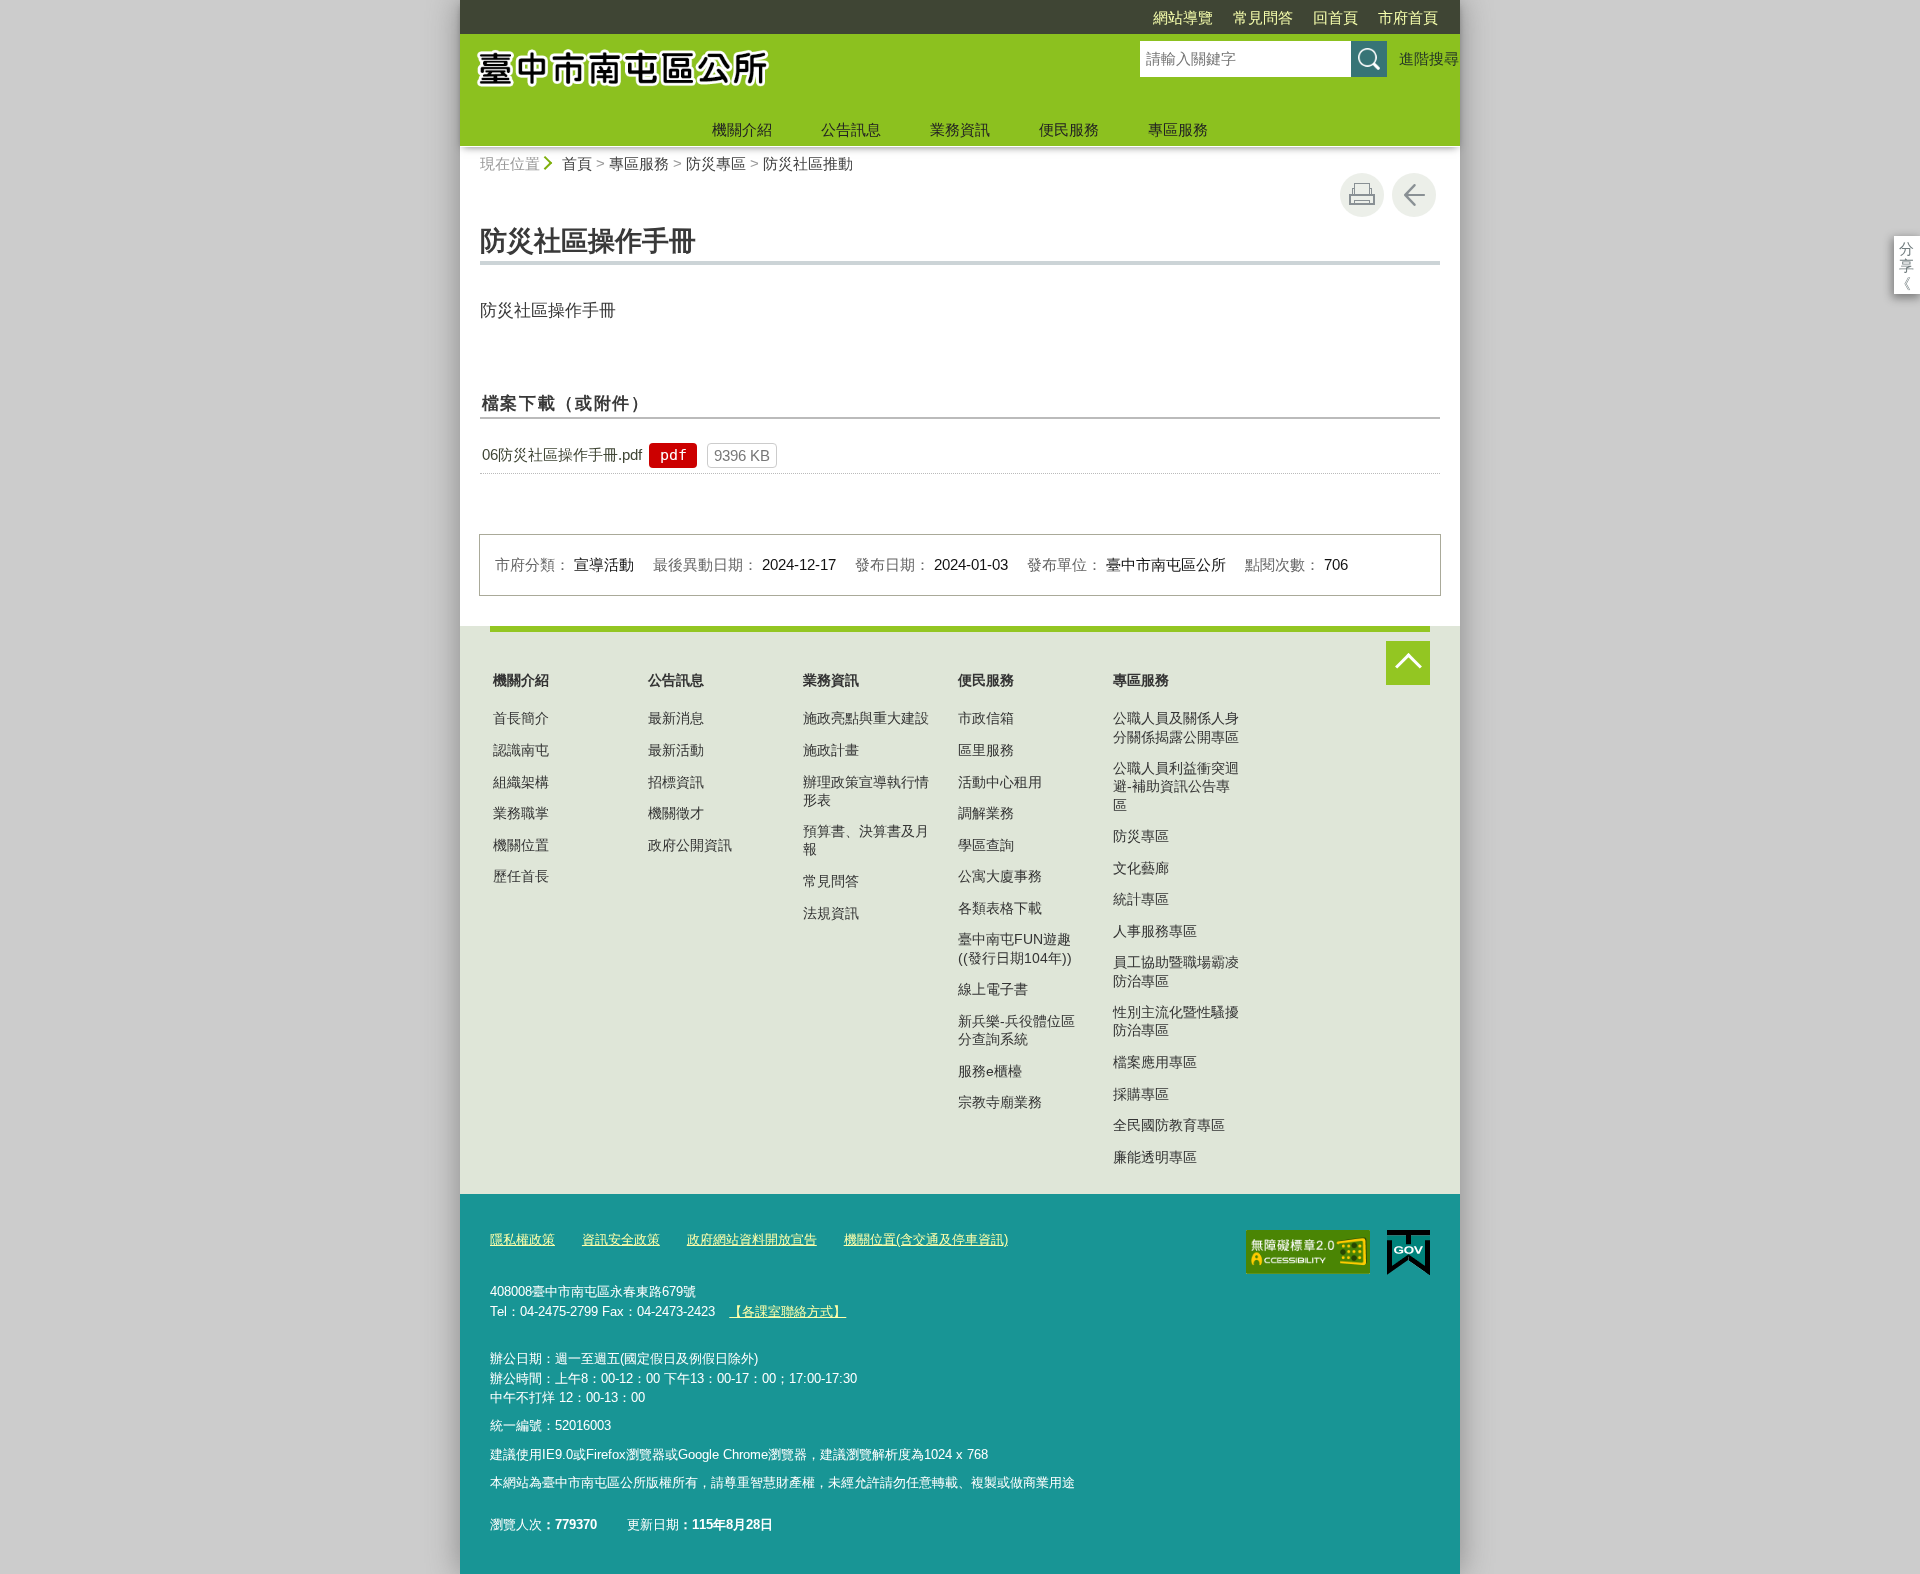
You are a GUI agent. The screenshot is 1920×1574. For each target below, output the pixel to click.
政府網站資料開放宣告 (752, 1239)
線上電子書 (993, 989)
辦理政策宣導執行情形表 (866, 791)
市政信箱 (986, 718)
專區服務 (1178, 129)
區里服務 (986, 750)
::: (451, 8)
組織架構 (521, 782)
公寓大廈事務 (1000, 876)
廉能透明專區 (1155, 1157)
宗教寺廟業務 (1000, 1102)
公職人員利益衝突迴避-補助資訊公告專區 (1176, 786)
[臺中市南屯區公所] (776, 73)
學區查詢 (986, 845)
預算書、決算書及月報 (866, 840)
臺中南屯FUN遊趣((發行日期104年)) (1015, 948)
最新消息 (676, 718)
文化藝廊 (1141, 868)
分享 (1906, 248)
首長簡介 (521, 718)
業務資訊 (960, 129)
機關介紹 (742, 129)
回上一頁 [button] (1414, 195)
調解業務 (986, 813)
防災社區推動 (808, 163)
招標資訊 (676, 782)
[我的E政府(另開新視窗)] (1408, 1253)
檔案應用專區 (1155, 1062)
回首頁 (1335, 17)
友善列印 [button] (1362, 195)
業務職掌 (521, 813)
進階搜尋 (1429, 58)
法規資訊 (831, 913)
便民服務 (1069, 129)
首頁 (577, 163)
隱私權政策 (522, 1239)
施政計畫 (831, 750)
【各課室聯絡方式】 (787, 1311)
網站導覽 (1183, 17)
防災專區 (716, 163)
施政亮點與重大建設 (866, 718)
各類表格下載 (1000, 908)
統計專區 (1141, 899)
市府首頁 (1408, 17)
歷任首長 (521, 876)
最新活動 (676, 750)
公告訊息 (851, 129)
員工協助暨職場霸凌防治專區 (1176, 971)
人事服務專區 (1155, 931)
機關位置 (521, 845)
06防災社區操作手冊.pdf (562, 454)
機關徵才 (676, 813)
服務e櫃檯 (990, 1071)
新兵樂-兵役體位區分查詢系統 (1016, 1030)
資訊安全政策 (621, 1239)
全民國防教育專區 (1169, 1125)
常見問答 (1263, 17)
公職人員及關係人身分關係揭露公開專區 (1176, 727)
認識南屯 (521, 750)
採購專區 (1141, 1094)
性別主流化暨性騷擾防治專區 (1176, 1021)
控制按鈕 (1408, 663)
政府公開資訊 (690, 845)
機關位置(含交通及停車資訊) (926, 1239)
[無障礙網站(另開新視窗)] (1308, 1252)
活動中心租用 (1000, 782)
